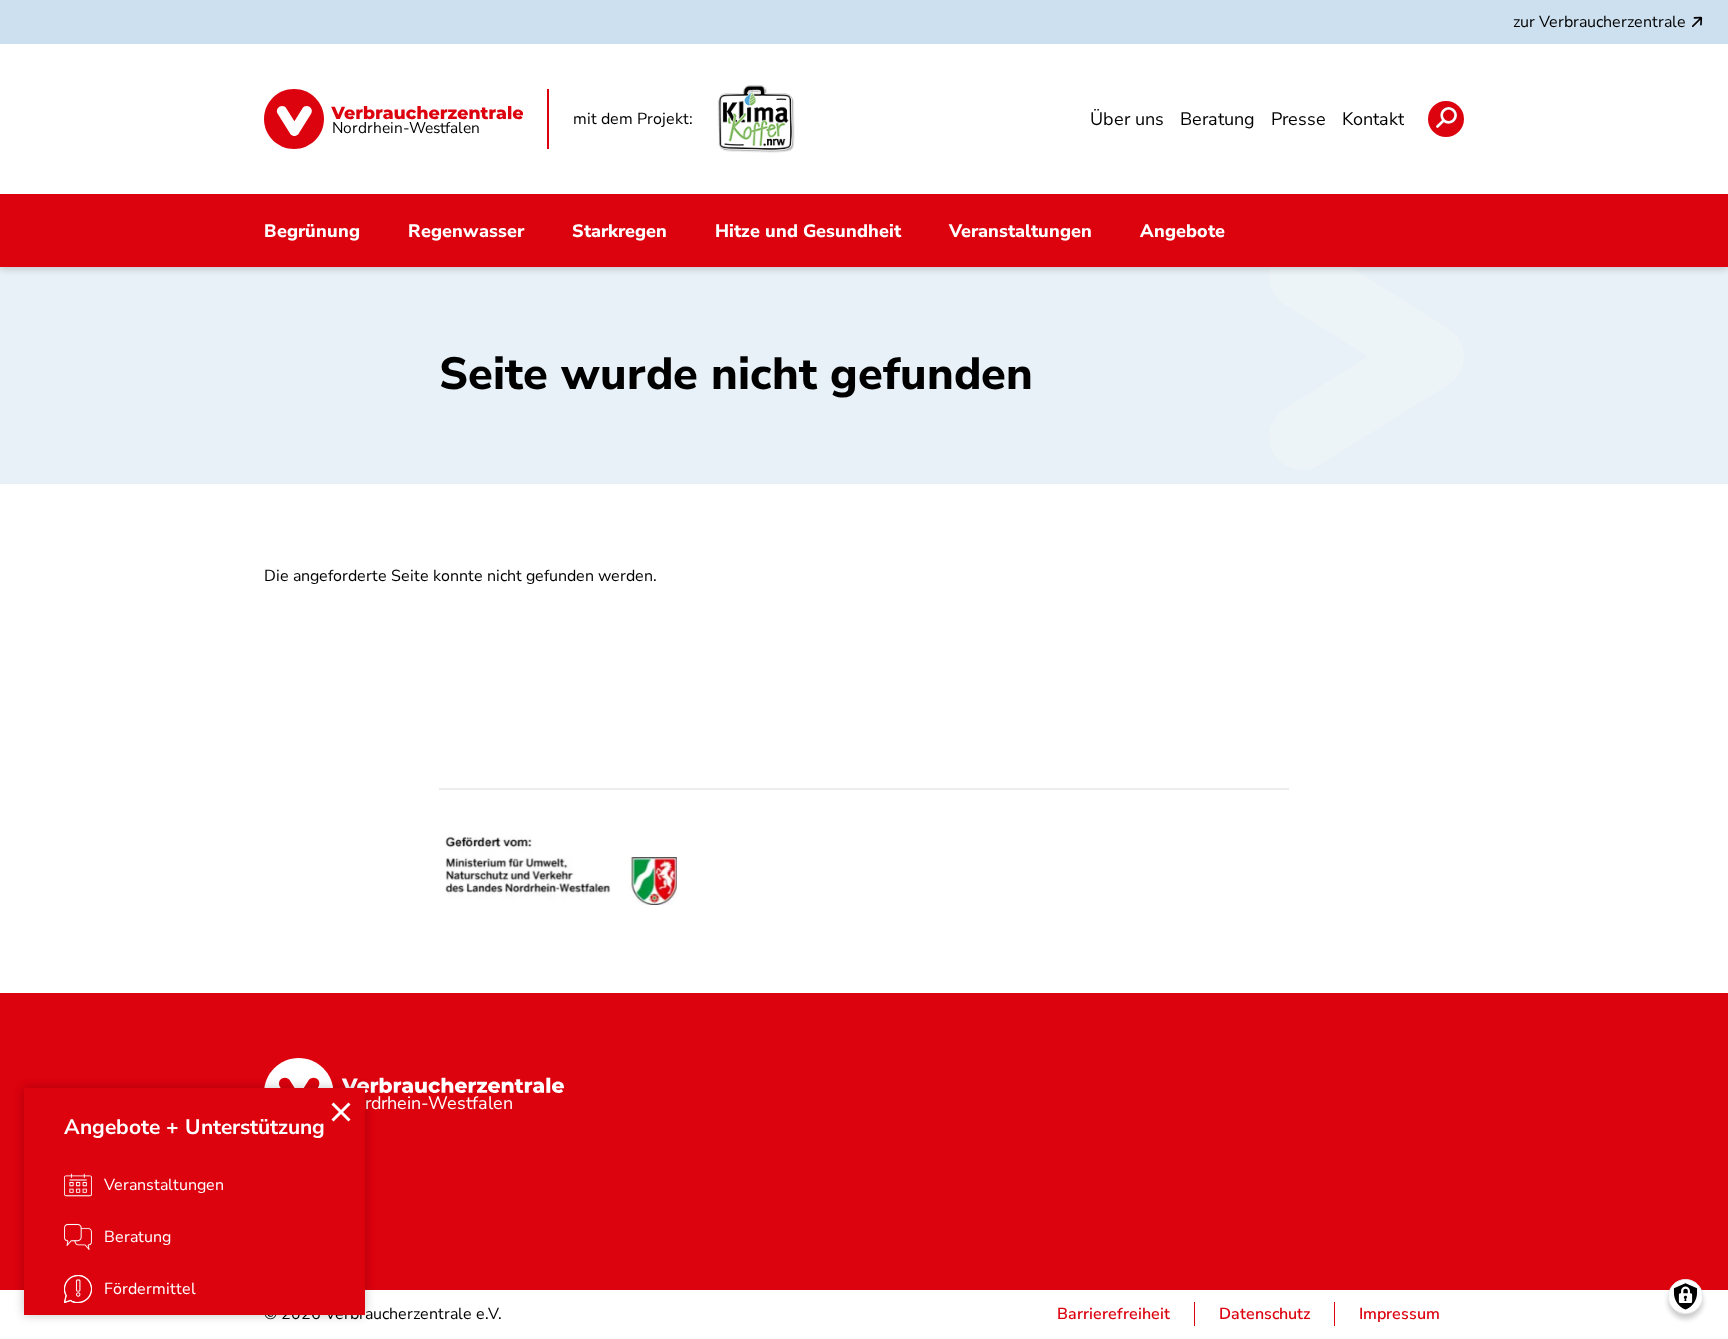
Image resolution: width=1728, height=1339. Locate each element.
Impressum (1399, 1314)
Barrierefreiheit (1113, 1314)
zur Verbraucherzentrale (1599, 22)
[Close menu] (341, 1112)
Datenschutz (1264, 1314)
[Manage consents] (1685, 1296)
